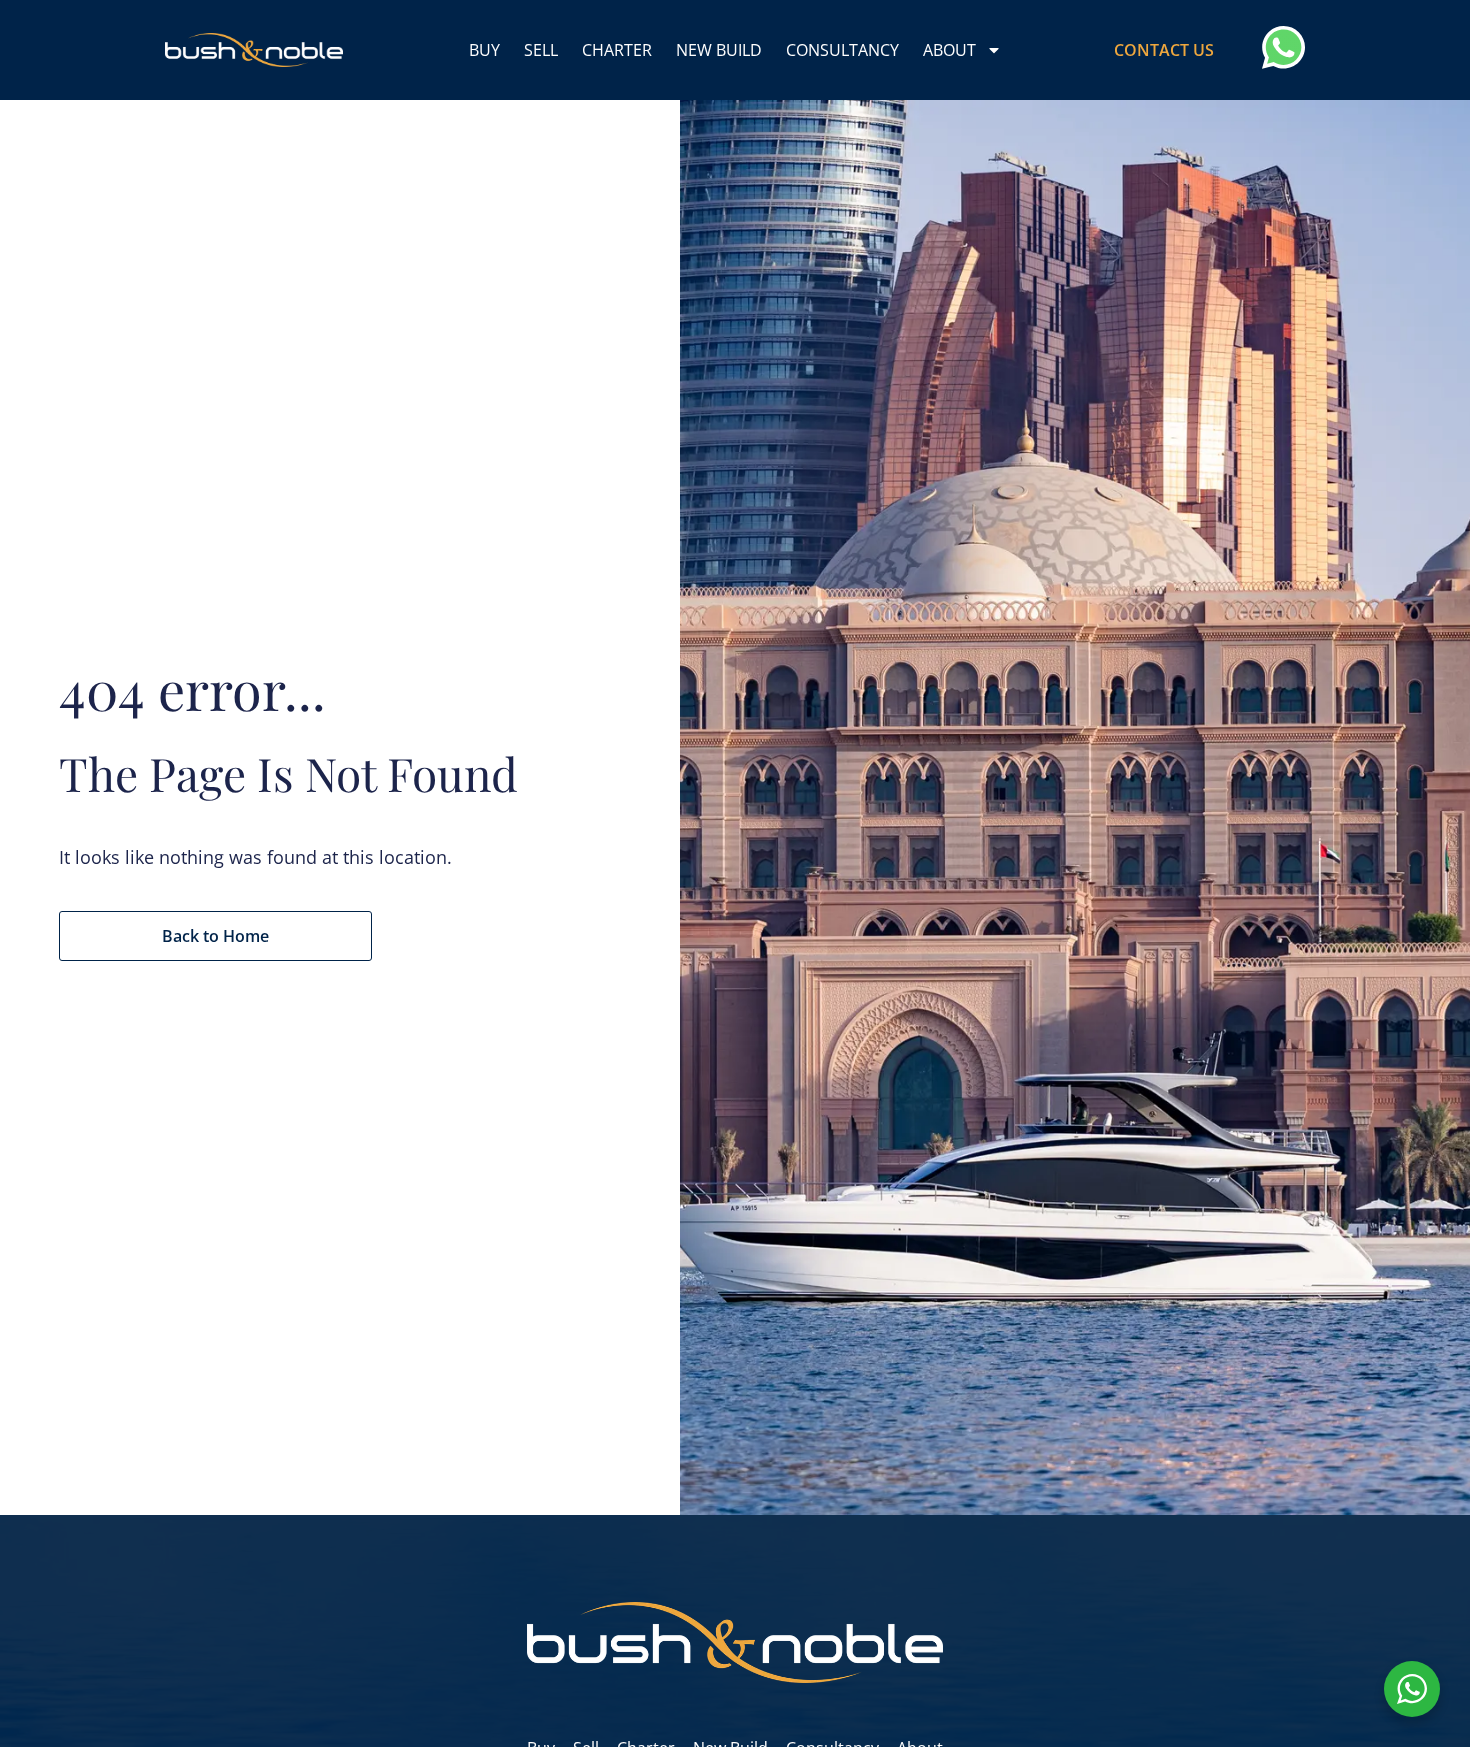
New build (719, 50)
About (949, 50)
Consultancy (842, 50)
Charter (617, 50)
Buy (484, 50)
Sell (541, 50)
